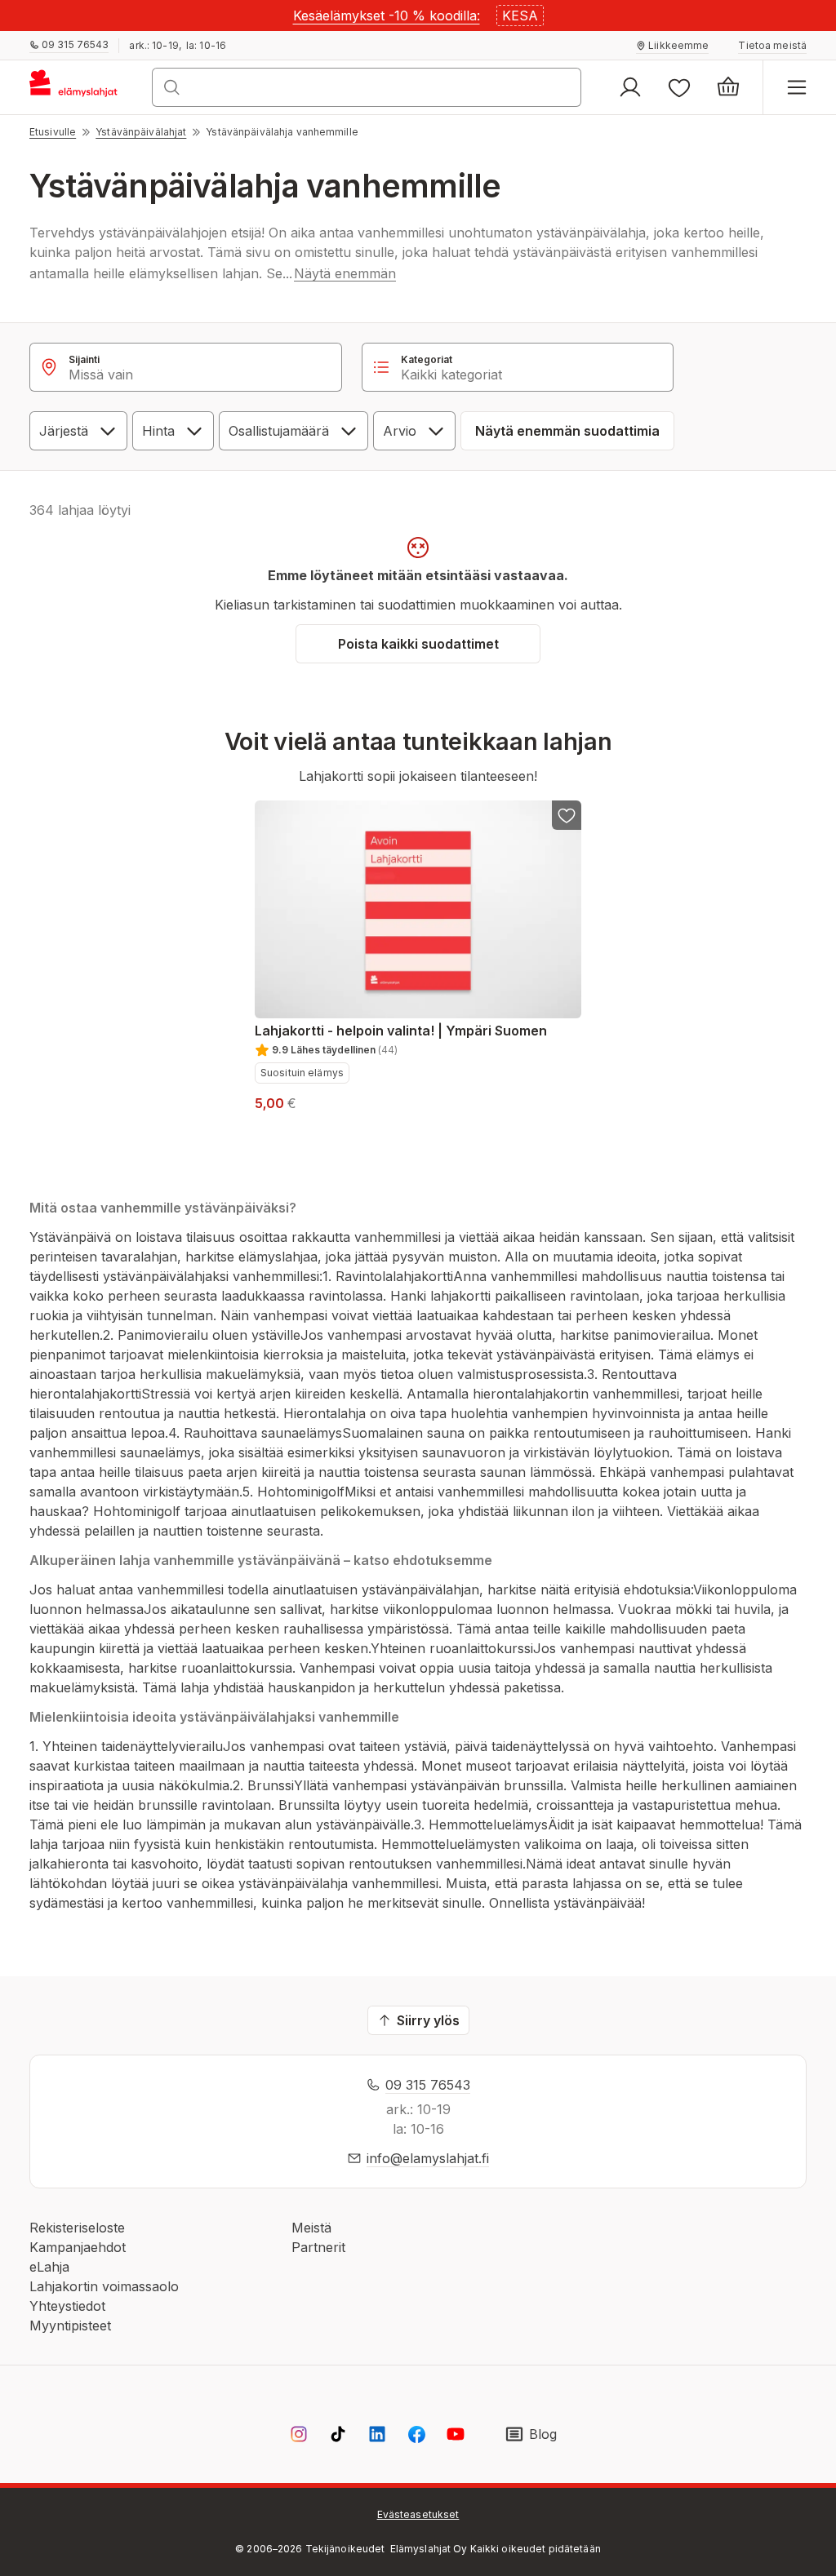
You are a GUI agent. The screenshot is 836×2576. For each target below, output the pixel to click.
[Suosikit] (679, 87)
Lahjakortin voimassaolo (104, 2286)
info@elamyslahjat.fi (428, 2158)
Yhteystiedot (67, 2306)
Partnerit (318, 2247)
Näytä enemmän (345, 273)
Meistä (311, 2228)
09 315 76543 (428, 2085)
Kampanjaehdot (78, 2247)
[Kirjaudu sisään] (630, 87)
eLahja (49, 2267)
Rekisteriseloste (77, 2228)
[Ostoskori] (728, 87)
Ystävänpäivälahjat (141, 132)
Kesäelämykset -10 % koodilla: (387, 16)
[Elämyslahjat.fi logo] (76, 87)
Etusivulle (53, 132)
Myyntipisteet (70, 2325)
